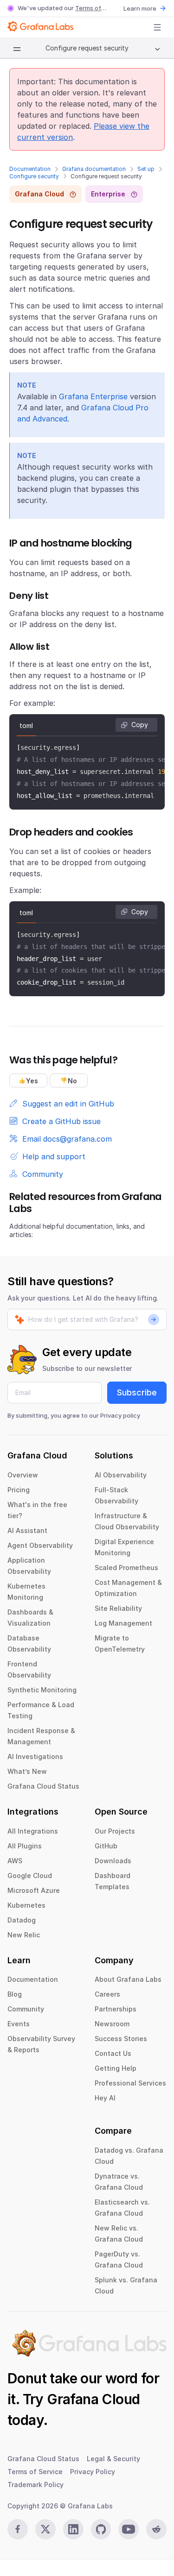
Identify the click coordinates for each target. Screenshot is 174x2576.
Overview (23, 1475)
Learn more (140, 8)
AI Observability (121, 1475)
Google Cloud (30, 1875)
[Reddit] (156, 2529)
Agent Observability (40, 1545)
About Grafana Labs (128, 1979)
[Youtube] (129, 2529)
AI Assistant (27, 1530)
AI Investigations (35, 1756)
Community (26, 2009)
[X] (45, 2529)
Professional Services (130, 2083)
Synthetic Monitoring (42, 1690)
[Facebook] (18, 2529)
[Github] (101, 2529)
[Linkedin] (73, 2529)
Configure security (34, 176)
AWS (15, 1861)
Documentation (30, 169)
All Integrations (33, 1831)
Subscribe (137, 1392)
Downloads (113, 1861)
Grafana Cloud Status (43, 1786)
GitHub (106, 1846)
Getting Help (116, 2068)
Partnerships (116, 2009)
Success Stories (121, 2039)
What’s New (27, 1771)
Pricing (19, 1490)
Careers (107, 1994)
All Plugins (25, 1846)
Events (19, 2024)
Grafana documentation (94, 169)
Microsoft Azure (34, 1890)
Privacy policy (120, 1415)
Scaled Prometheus (126, 1568)
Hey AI (105, 2098)
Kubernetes (26, 1905)
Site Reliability (118, 1608)
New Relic (24, 1935)
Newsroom (112, 2024)
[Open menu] (157, 27)
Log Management (123, 1623)
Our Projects (115, 1831)
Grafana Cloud (93, 2399)
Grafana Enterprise (93, 396)
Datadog (22, 1920)
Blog (15, 1994)
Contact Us (113, 2053)
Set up (146, 169)
